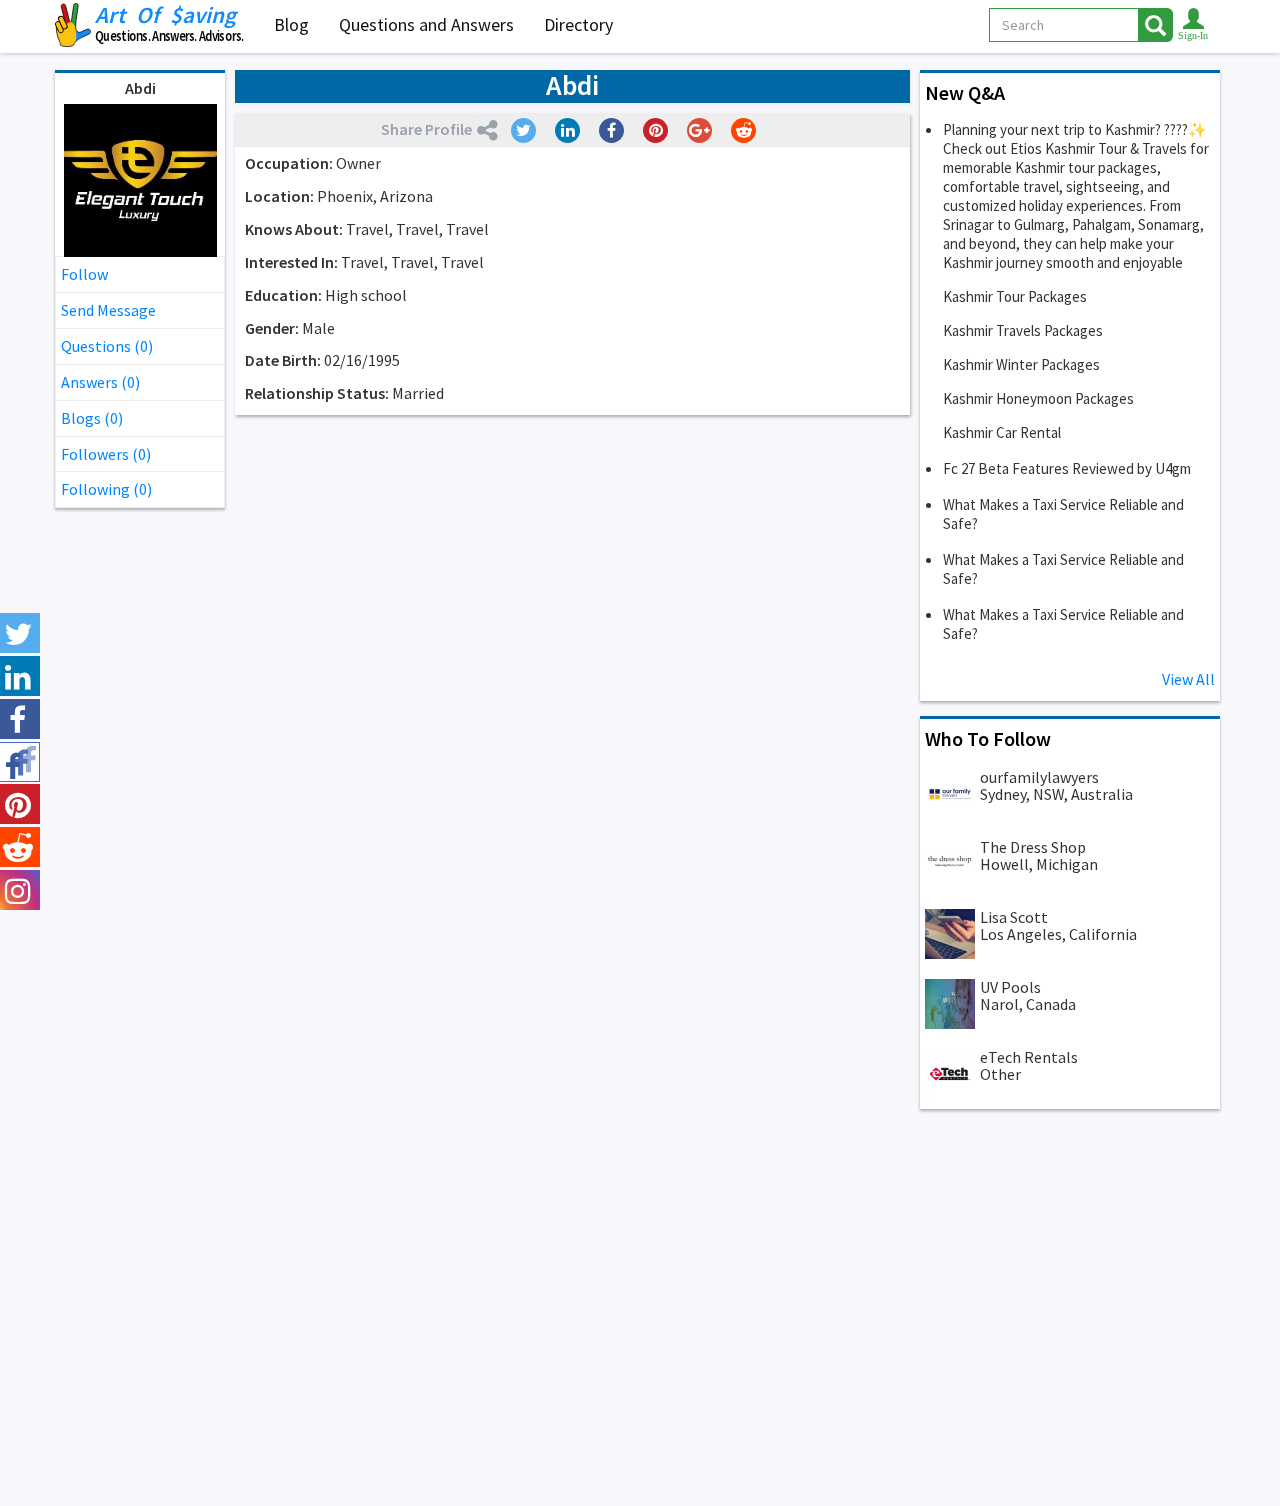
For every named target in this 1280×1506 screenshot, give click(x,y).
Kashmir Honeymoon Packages (1038, 398)
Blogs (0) (92, 418)
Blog (291, 24)
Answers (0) (100, 382)
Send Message (108, 310)
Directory (578, 24)
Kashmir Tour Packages (1015, 296)
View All (1188, 679)
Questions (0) (107, 346)
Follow (84, 274)
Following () (106, 489)
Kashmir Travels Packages (1023, 330)
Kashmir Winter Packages (1021, 364)
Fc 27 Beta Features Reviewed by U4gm (1067, 468)
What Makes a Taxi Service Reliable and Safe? (1063, 514)
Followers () (106, 454)
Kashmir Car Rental (1002, 432)
